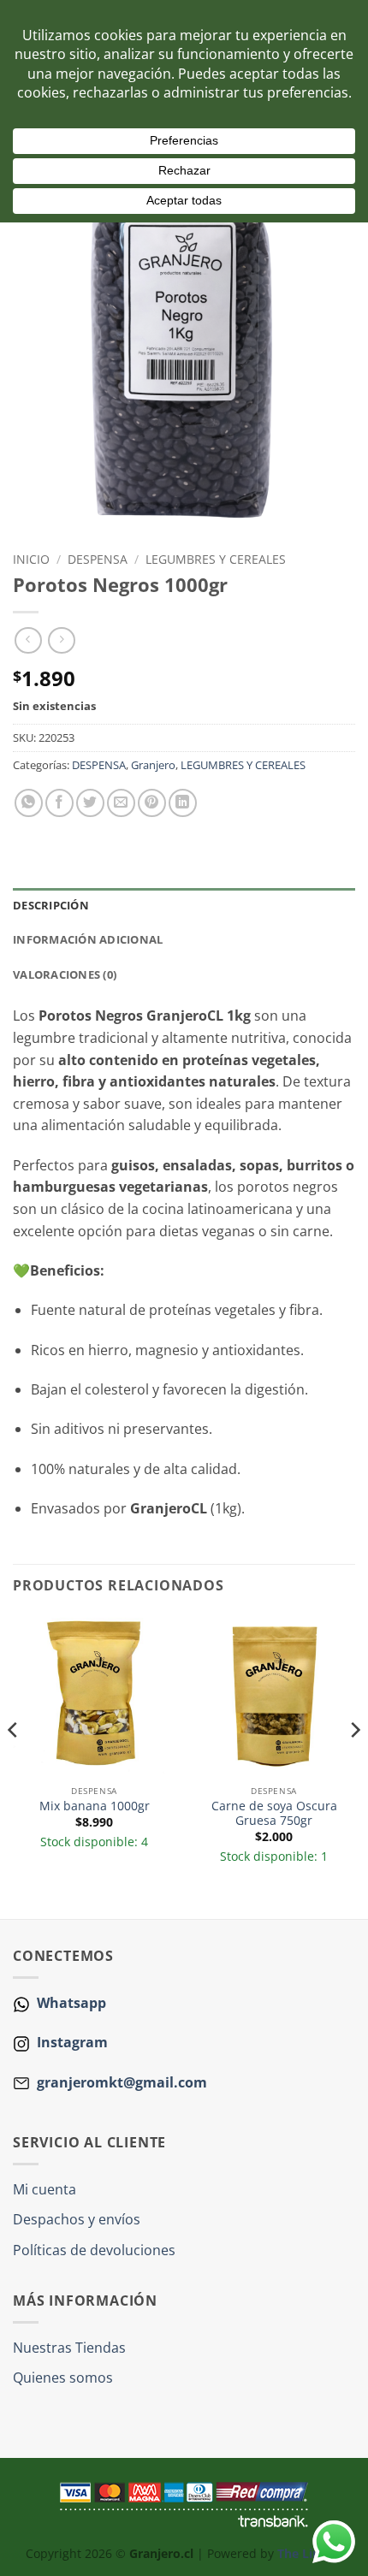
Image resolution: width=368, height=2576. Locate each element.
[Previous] (14, 1765)
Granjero (153, 765)
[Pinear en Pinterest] (152, 803)
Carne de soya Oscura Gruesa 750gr (274, 1813)
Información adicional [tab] (88, 939)
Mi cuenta (45, 2189)
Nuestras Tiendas (69, 2348)
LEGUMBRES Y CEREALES (216, 559)
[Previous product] (61, 640)
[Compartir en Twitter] (90, 803)
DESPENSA (98, 559)
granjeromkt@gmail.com (122, 2082)
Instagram (71, 2042)
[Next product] (28, 640)
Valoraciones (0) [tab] (65, 974)
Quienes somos (63, 2378)
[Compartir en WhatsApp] (29, 803)
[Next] (354, 1765)
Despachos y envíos (77, 2219)
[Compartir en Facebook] (59, 803)
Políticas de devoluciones (94, 2250)
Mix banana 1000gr (95, 1806)
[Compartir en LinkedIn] (183, 803)
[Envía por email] (121, 803)
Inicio (31, 559)
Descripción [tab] (51, 905)
